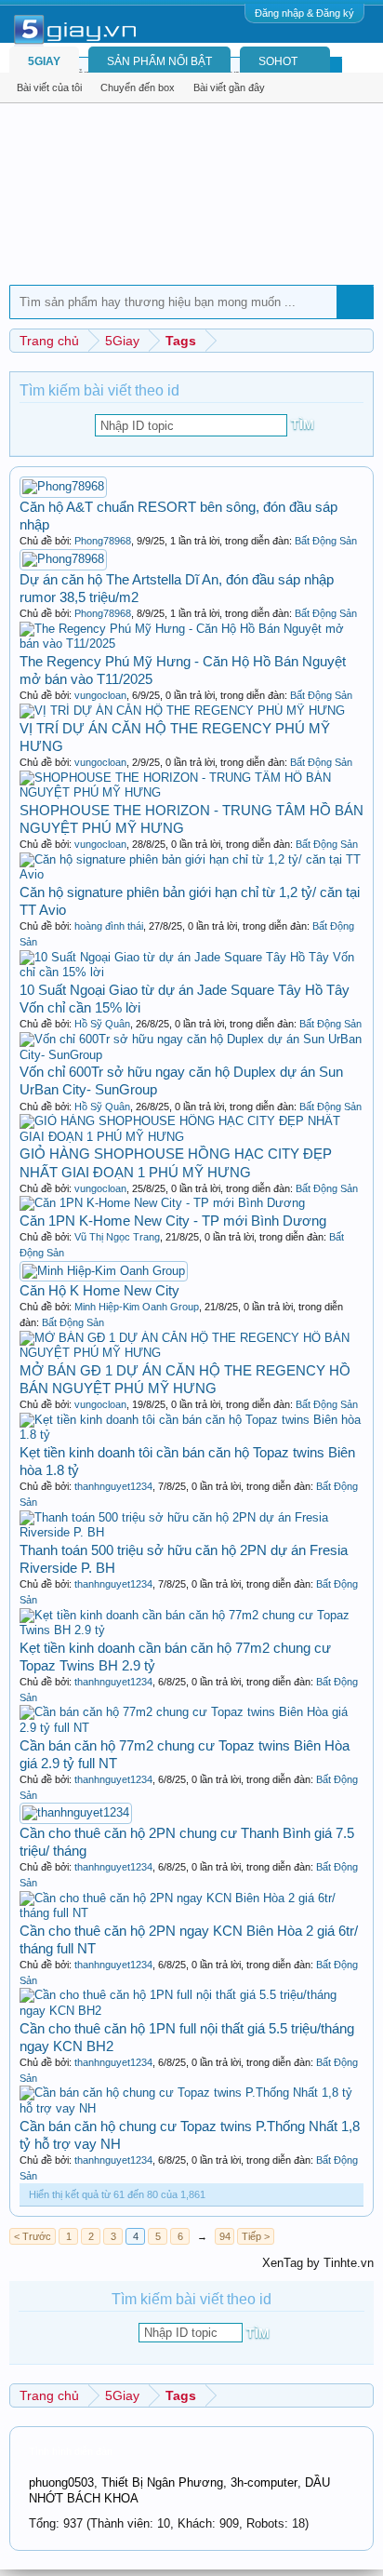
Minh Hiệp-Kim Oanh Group (137, 1307)
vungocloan (100, 695)
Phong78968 (103, 541)
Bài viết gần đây (229, 87)
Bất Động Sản (326, 541)
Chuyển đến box (138, 87)
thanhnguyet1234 (113, 1486)
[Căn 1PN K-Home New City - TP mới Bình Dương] (162, 1203)
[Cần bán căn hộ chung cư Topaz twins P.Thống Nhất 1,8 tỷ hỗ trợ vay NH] (191, 2108)
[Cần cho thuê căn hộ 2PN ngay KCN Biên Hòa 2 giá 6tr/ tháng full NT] (191, 1913)
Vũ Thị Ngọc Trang (117, 1237)
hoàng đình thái (109, 926)
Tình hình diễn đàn (71, 2451)
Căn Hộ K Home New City (99, 1290)
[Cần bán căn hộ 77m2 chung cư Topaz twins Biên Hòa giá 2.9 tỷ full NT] (191, 1728)
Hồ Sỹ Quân (102, 1024)
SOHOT (278, 61)
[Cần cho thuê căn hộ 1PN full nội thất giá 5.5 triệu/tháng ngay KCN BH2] (191, 2011)
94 (225, 2236)
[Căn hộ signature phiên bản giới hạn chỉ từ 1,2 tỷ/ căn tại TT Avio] (191, 874)
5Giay (44, 61)
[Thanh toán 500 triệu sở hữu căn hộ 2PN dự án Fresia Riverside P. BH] (191, 1532)
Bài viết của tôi (49, 87)
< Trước (33, 2236)
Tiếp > (256, 2236)
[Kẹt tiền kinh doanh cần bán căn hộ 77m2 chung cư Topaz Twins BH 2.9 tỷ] (191, 1630)
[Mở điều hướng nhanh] (362, 340)
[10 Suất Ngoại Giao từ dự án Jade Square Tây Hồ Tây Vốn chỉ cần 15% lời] (191, 972)
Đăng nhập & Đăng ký (304, 13)
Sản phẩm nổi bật (159, 61)
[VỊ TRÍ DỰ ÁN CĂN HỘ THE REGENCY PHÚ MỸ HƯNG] (182, 711)
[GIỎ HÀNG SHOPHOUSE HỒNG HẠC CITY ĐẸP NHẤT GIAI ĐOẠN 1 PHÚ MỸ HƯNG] (191, 1137)
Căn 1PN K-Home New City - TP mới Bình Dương (173, 1221)
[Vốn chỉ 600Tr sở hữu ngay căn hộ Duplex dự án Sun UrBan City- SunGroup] (191, 1055)
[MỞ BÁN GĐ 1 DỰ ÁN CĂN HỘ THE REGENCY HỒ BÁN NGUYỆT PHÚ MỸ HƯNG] (191, 1353)
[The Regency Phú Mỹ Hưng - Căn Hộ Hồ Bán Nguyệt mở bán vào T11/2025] (191, 644)
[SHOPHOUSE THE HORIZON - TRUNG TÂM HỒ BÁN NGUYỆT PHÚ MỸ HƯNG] (191, 792)
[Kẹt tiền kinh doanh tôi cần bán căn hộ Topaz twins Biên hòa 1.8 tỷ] (191, 1435)
